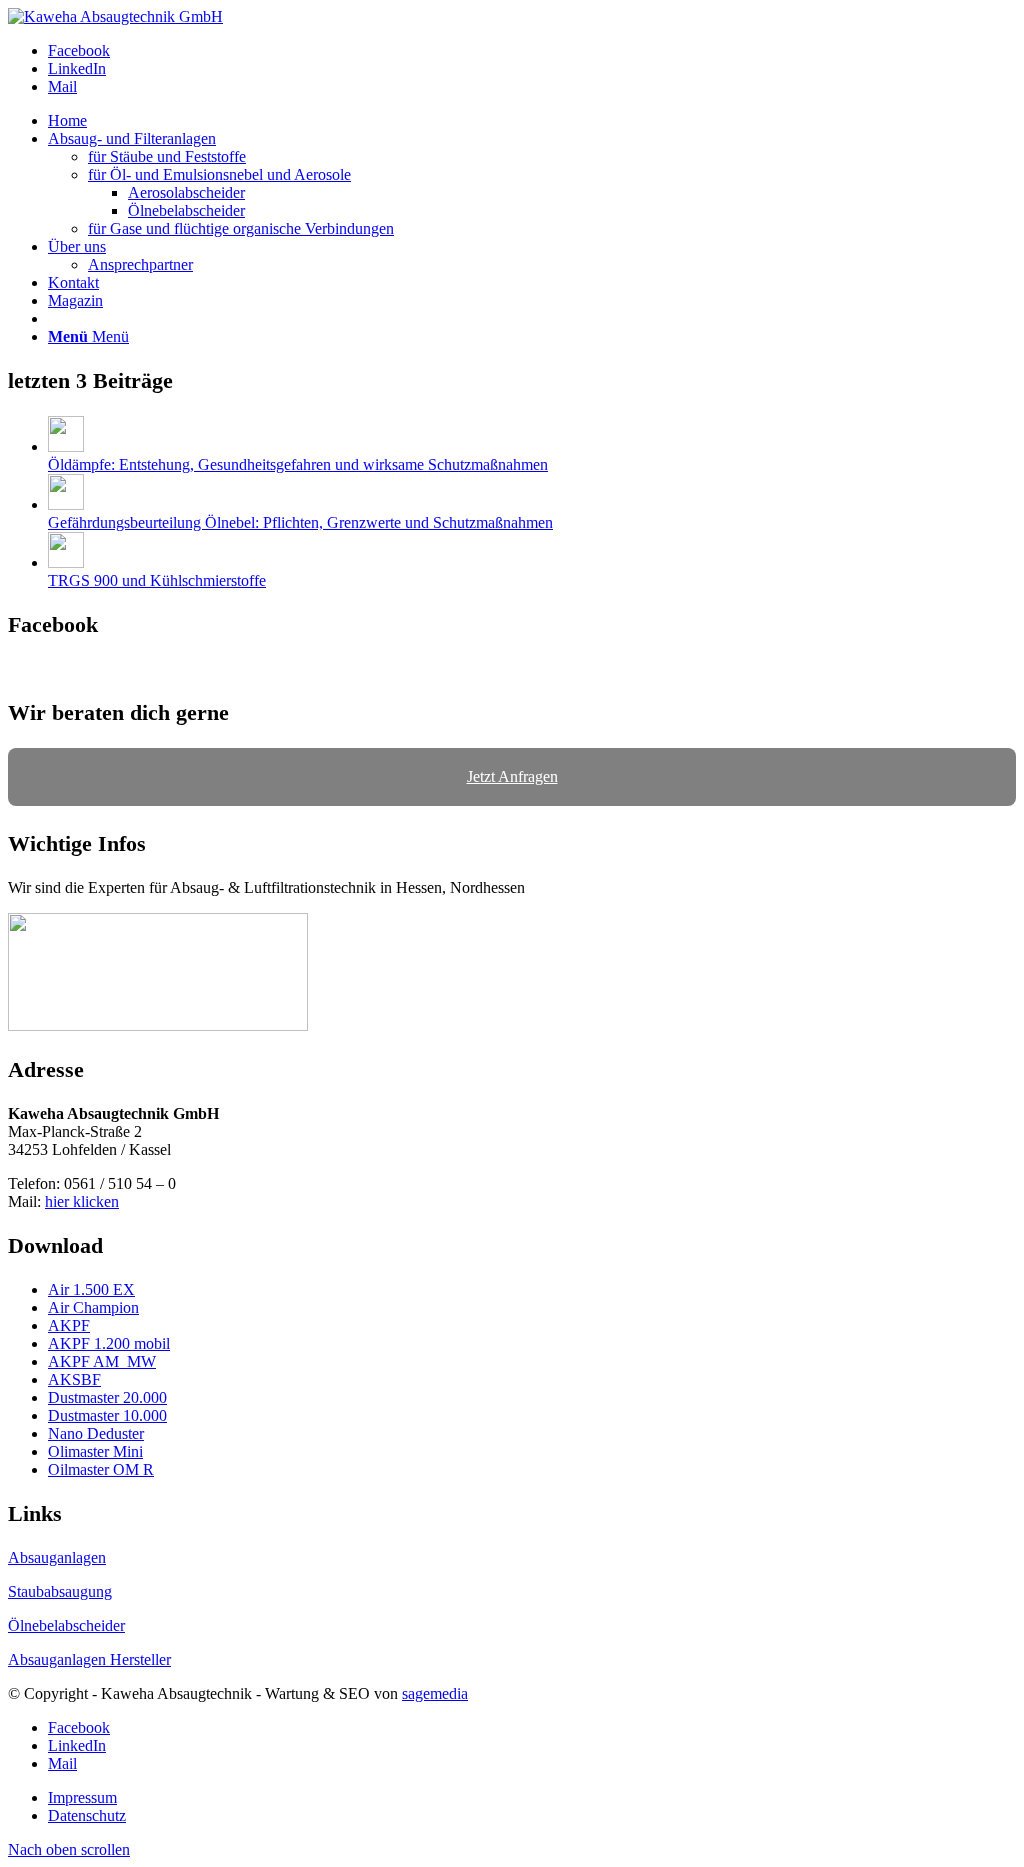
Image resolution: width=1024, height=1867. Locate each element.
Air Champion (93, 1307)
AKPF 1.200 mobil (109, 1343)
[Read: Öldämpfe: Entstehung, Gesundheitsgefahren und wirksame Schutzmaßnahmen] (66, 446)
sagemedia (435, 1693)
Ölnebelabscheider (66, 1625)
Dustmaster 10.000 (107, 1415)
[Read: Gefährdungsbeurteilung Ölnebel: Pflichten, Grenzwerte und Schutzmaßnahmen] (66, 504)
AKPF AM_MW (102, 1361)
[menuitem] (532, 121)
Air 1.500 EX (91, 1289)
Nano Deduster (96, 1433)
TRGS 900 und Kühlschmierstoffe (157, 580)
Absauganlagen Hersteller (89, 1659)
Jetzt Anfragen (512, 776)
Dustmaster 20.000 (107, 1397)
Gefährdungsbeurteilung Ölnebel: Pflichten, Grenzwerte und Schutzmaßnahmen (300, 522)
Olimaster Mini (95, 1451)
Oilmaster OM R (101, 1469)
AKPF (69, 1325)
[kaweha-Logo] (115, 16)
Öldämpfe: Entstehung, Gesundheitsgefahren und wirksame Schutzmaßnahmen (298, 464)
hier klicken (82, 1201)
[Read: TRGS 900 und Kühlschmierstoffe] (66, 562)
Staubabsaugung (60, 1591)
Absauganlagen (57, 1557)
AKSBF (74, 1379)
